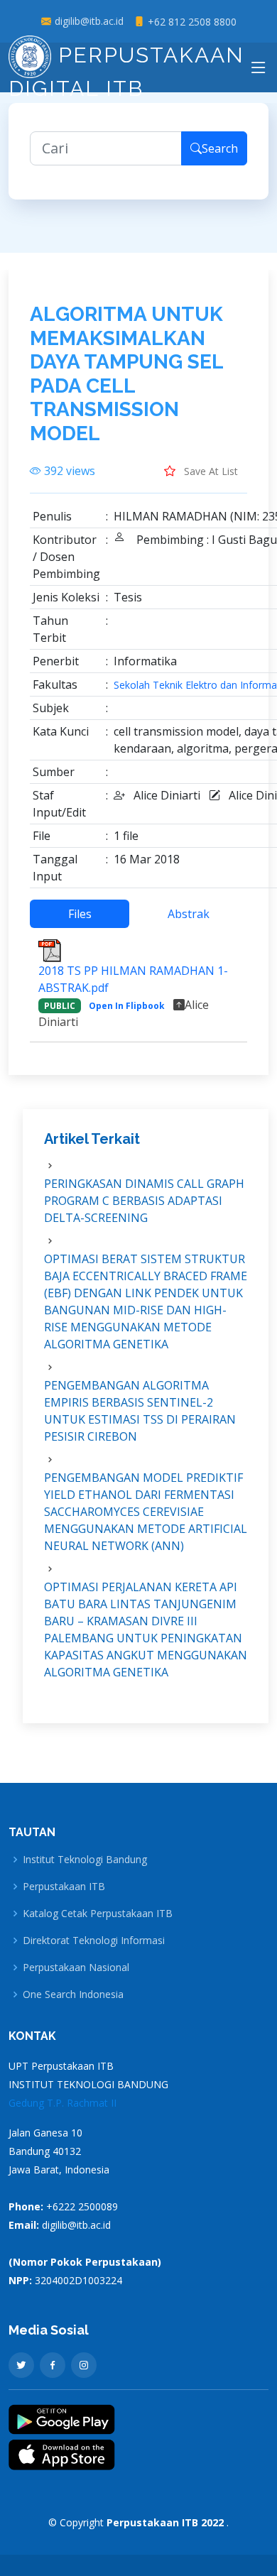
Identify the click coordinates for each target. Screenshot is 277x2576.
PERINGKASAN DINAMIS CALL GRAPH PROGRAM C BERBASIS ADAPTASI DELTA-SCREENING (144, 1201)
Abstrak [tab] (189, 914)
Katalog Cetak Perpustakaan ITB (98, 1914)
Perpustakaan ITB (64, 1887)
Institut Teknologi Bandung (85, 1860)
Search (220, 148)
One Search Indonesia (73, 1994)
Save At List (210, 471)
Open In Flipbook (127, 1006)
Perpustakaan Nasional (76, 1968)
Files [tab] (80, 914)
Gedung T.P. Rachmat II (63, 2103)
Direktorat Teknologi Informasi (94, 1941)
